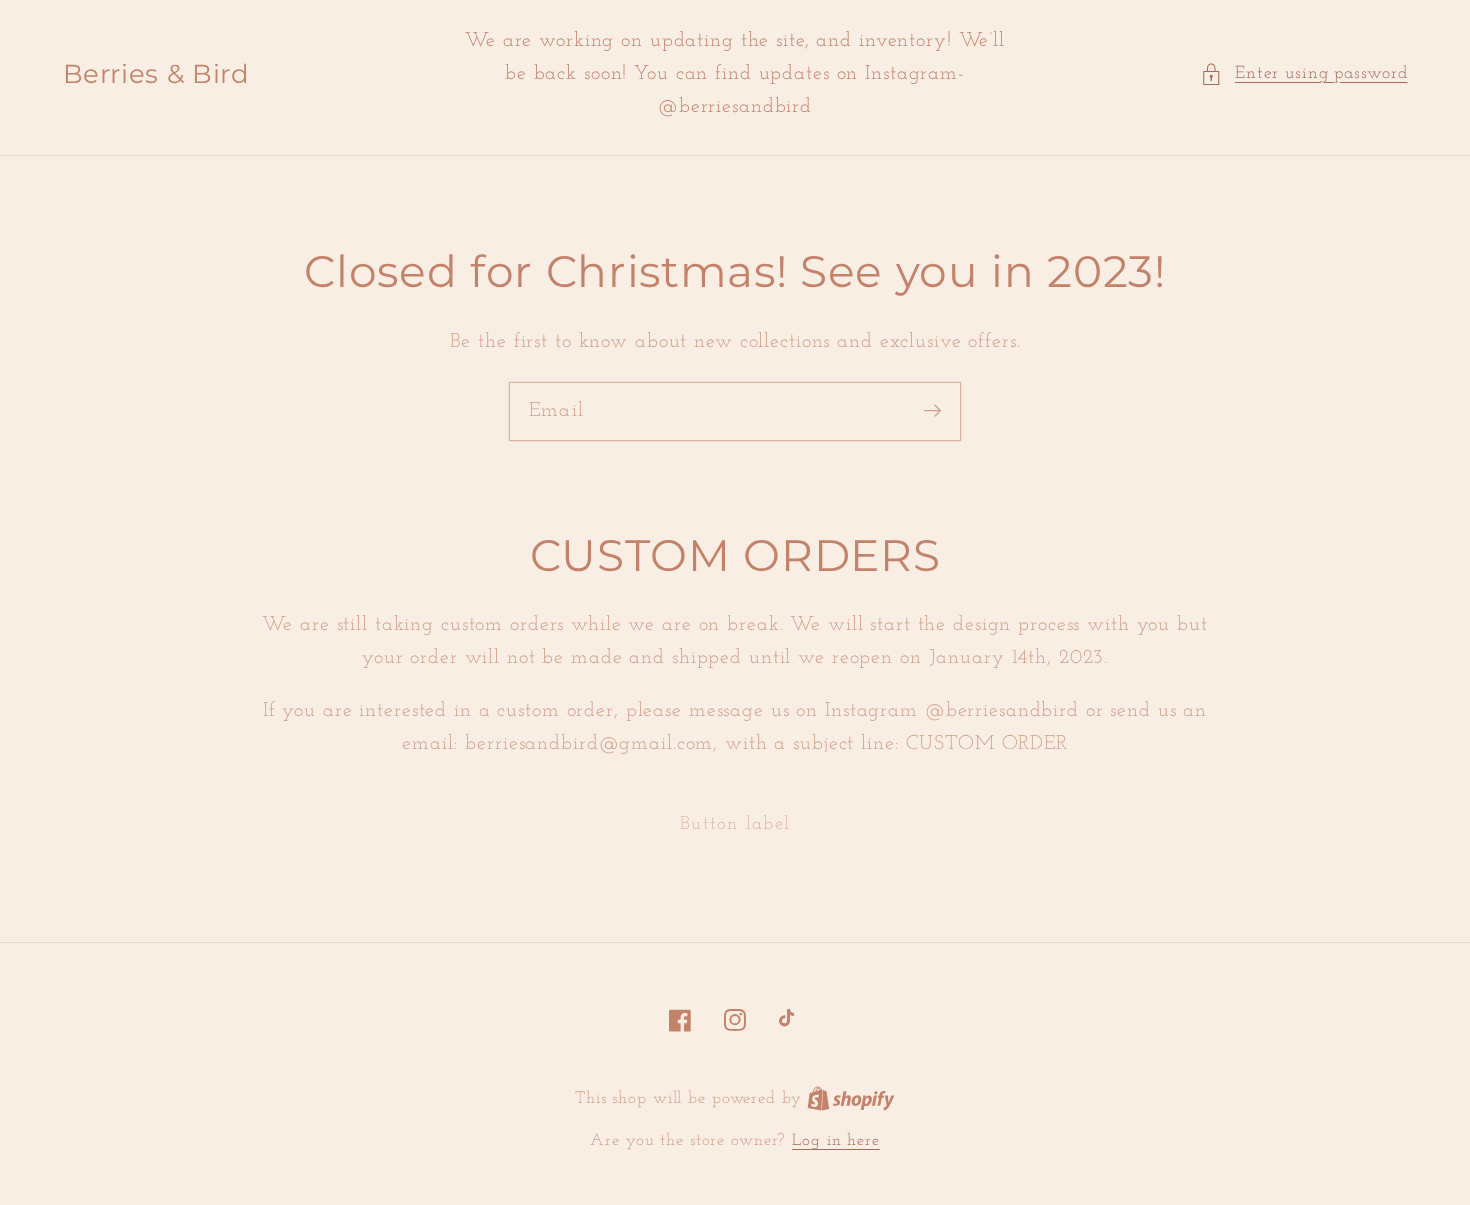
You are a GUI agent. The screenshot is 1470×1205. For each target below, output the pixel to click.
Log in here (836, 1141)
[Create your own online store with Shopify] (851, 1099)
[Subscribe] (932, 410)
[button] (1304, 74)
